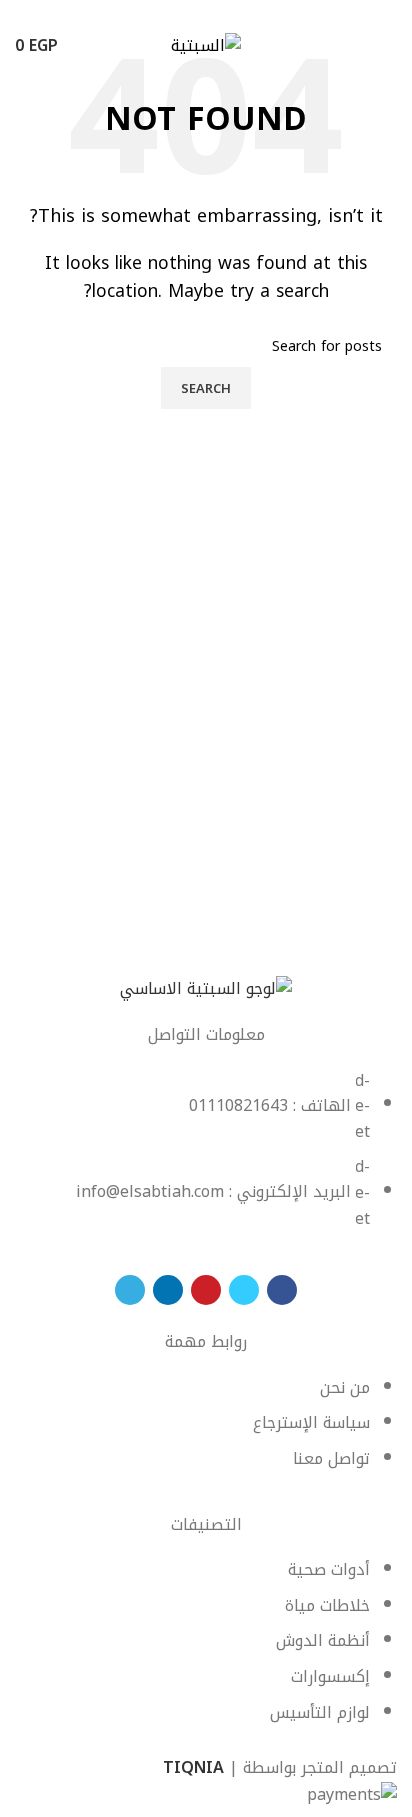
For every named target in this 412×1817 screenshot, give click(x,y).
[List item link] (206, 1160)
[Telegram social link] (160, 13)
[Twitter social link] (229, 13)
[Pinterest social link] (206, 13)
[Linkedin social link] (183, 13)
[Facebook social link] (252, 13)
